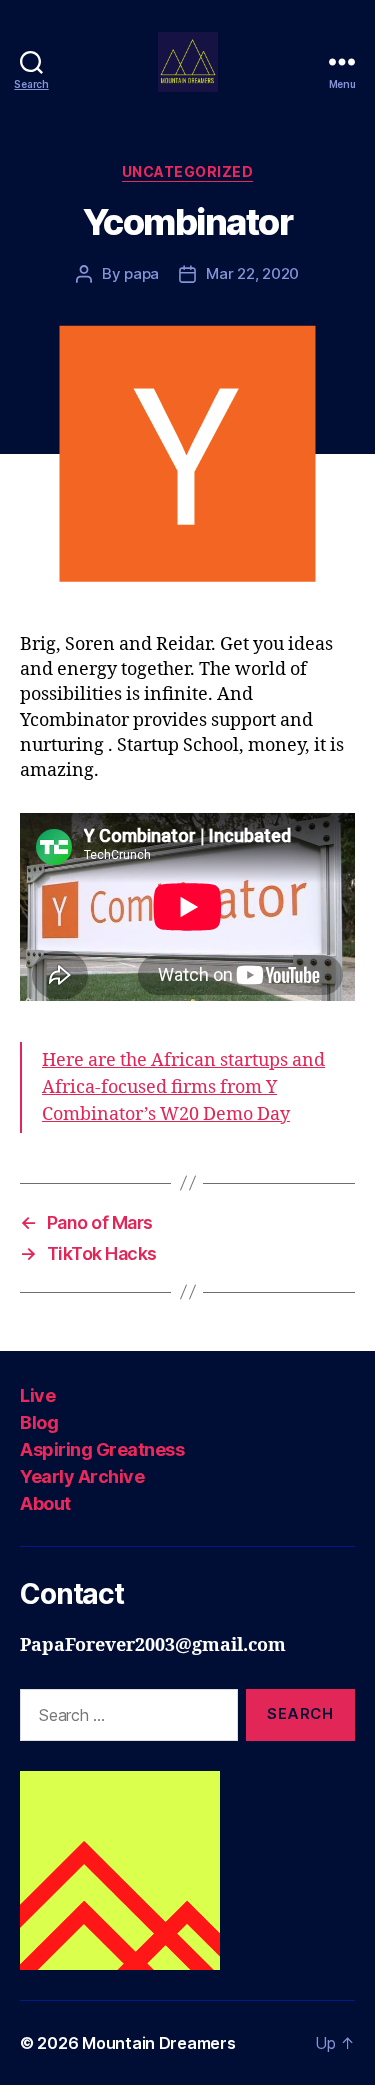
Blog (39, 1422)
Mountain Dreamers (158, 2043)
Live (37, 1395)
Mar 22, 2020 (252, 273)
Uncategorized (188, 171)
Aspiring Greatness (102, 1449)
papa (141, 273)
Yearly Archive (82, 1476)
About (45, 1503)
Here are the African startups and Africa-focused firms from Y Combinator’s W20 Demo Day (183, 1087)
